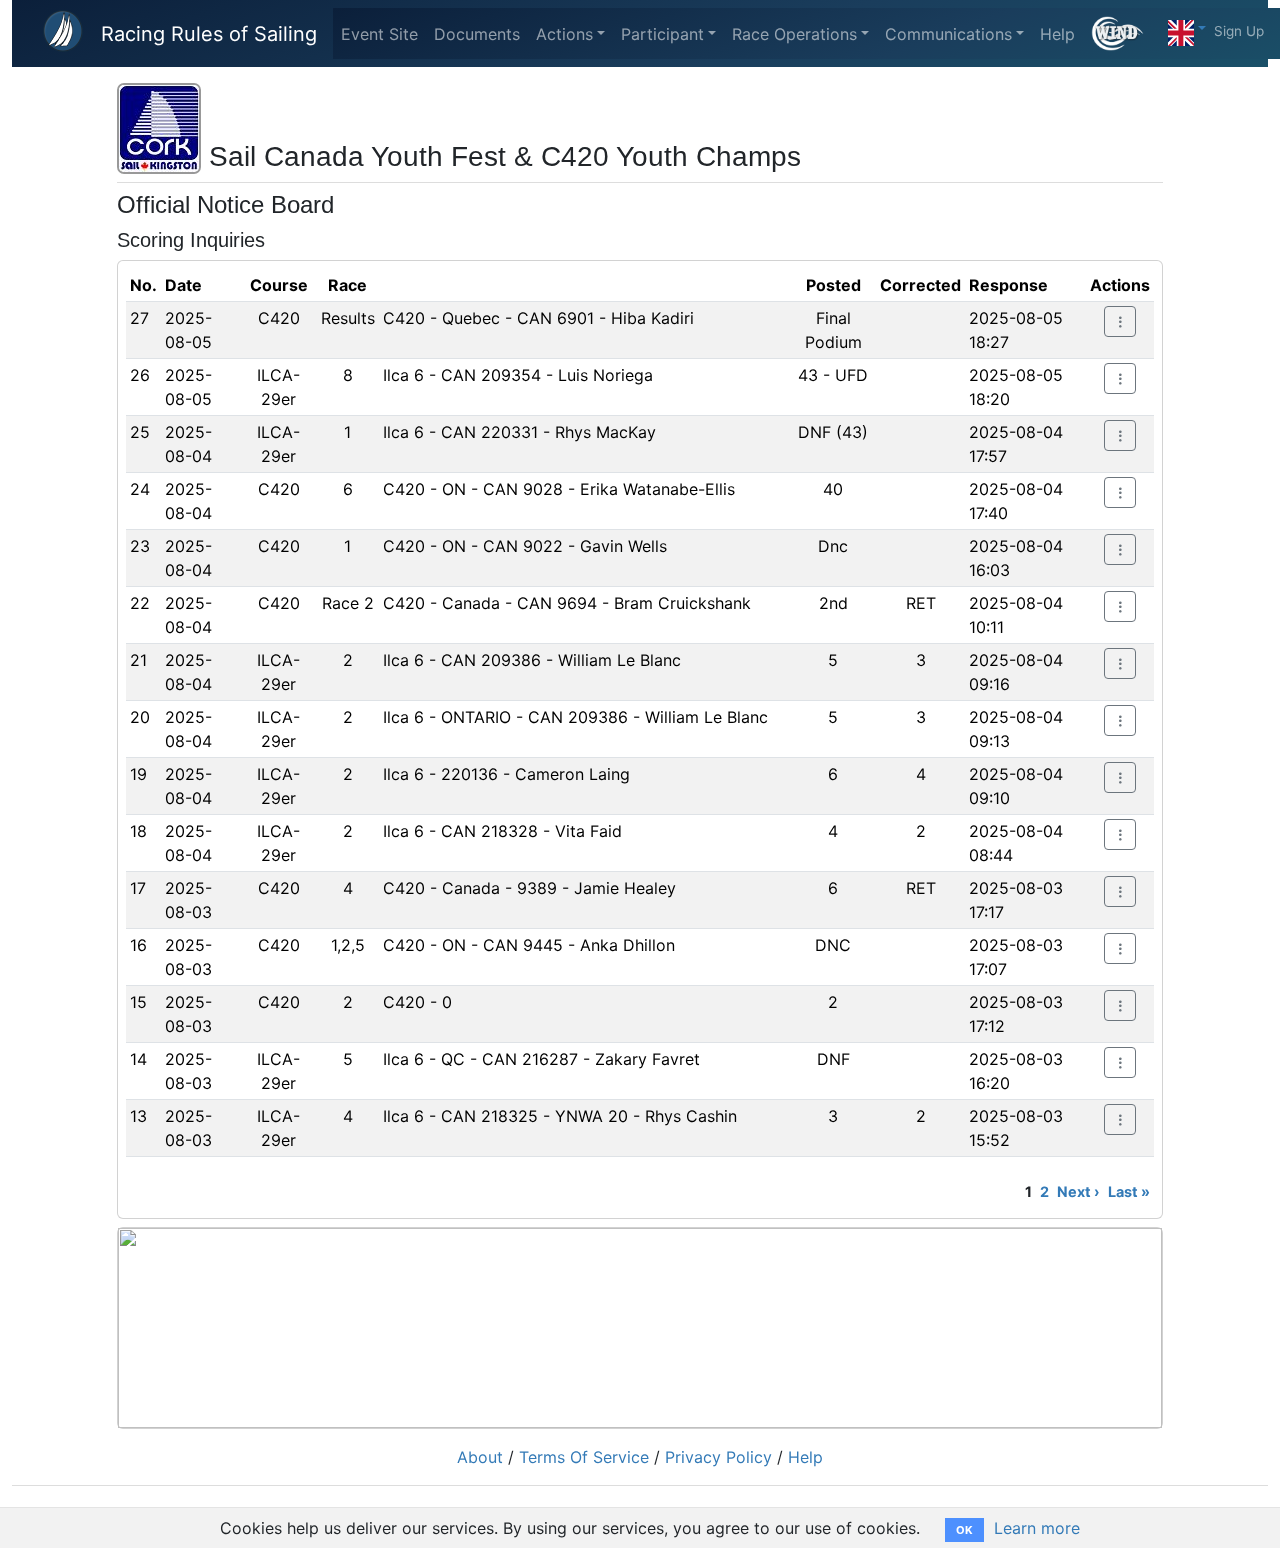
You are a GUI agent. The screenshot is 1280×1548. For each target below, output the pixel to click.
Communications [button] (948, 34)
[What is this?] (1125, 33)
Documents (477, 34)
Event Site (379, 34)
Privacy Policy (718, 1457)
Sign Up (1239, 31)
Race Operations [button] (794, 34)
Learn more (1037, 1528)
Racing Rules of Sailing (209, 34)
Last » (1129, 1191)
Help (1057, 34)
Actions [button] (564, 34)
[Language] (1187, 28)
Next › (1078, 1191)
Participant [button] (662, 34)
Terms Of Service (584, 1457)
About (480, 1457)
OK (964, 1530)
